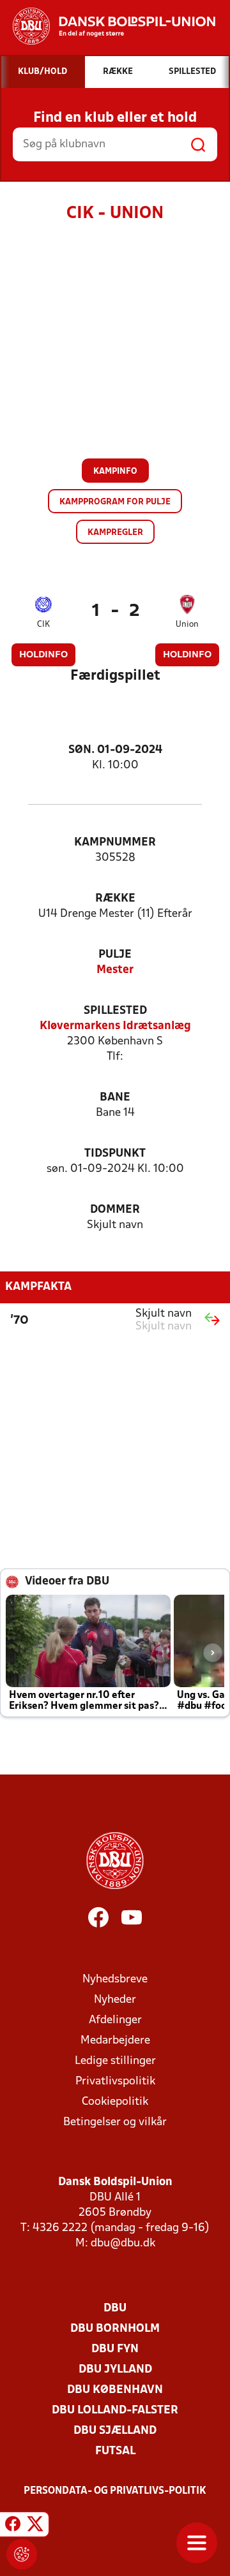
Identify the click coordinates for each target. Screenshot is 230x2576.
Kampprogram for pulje (115, 502)
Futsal (115, 2451)
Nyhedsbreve (115, 1980)
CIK (43, 625)
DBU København (115, 2390)
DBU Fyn (115, 2349)
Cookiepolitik (115, 2102)
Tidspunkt (115, 1154)
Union (187, 625)
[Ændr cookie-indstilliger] (22, 2554)
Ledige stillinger (115, 2061)
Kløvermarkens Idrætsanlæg (115, 1026)
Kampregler (115, 533)
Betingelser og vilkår (115, 2122)
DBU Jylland (115, 2370)
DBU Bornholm (115, 2329)
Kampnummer (115, 843)
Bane (115, 1098)
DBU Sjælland (115, 2431)
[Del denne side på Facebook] (13, 2526)
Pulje (115, 955)
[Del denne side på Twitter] (35, 2526)
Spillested (115, 1011)
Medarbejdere (115, 2041)
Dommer (115, 1210)
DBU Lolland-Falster (115, 2411)
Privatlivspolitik (115, 2082)
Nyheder (115, 2000)
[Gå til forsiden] (108, 26)
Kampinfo (115, 472)
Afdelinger (115, 2020)
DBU (115, 2309)
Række (115, 899)
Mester (115, 970)
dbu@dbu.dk (123, 2243)
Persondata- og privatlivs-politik (115, 2491)
